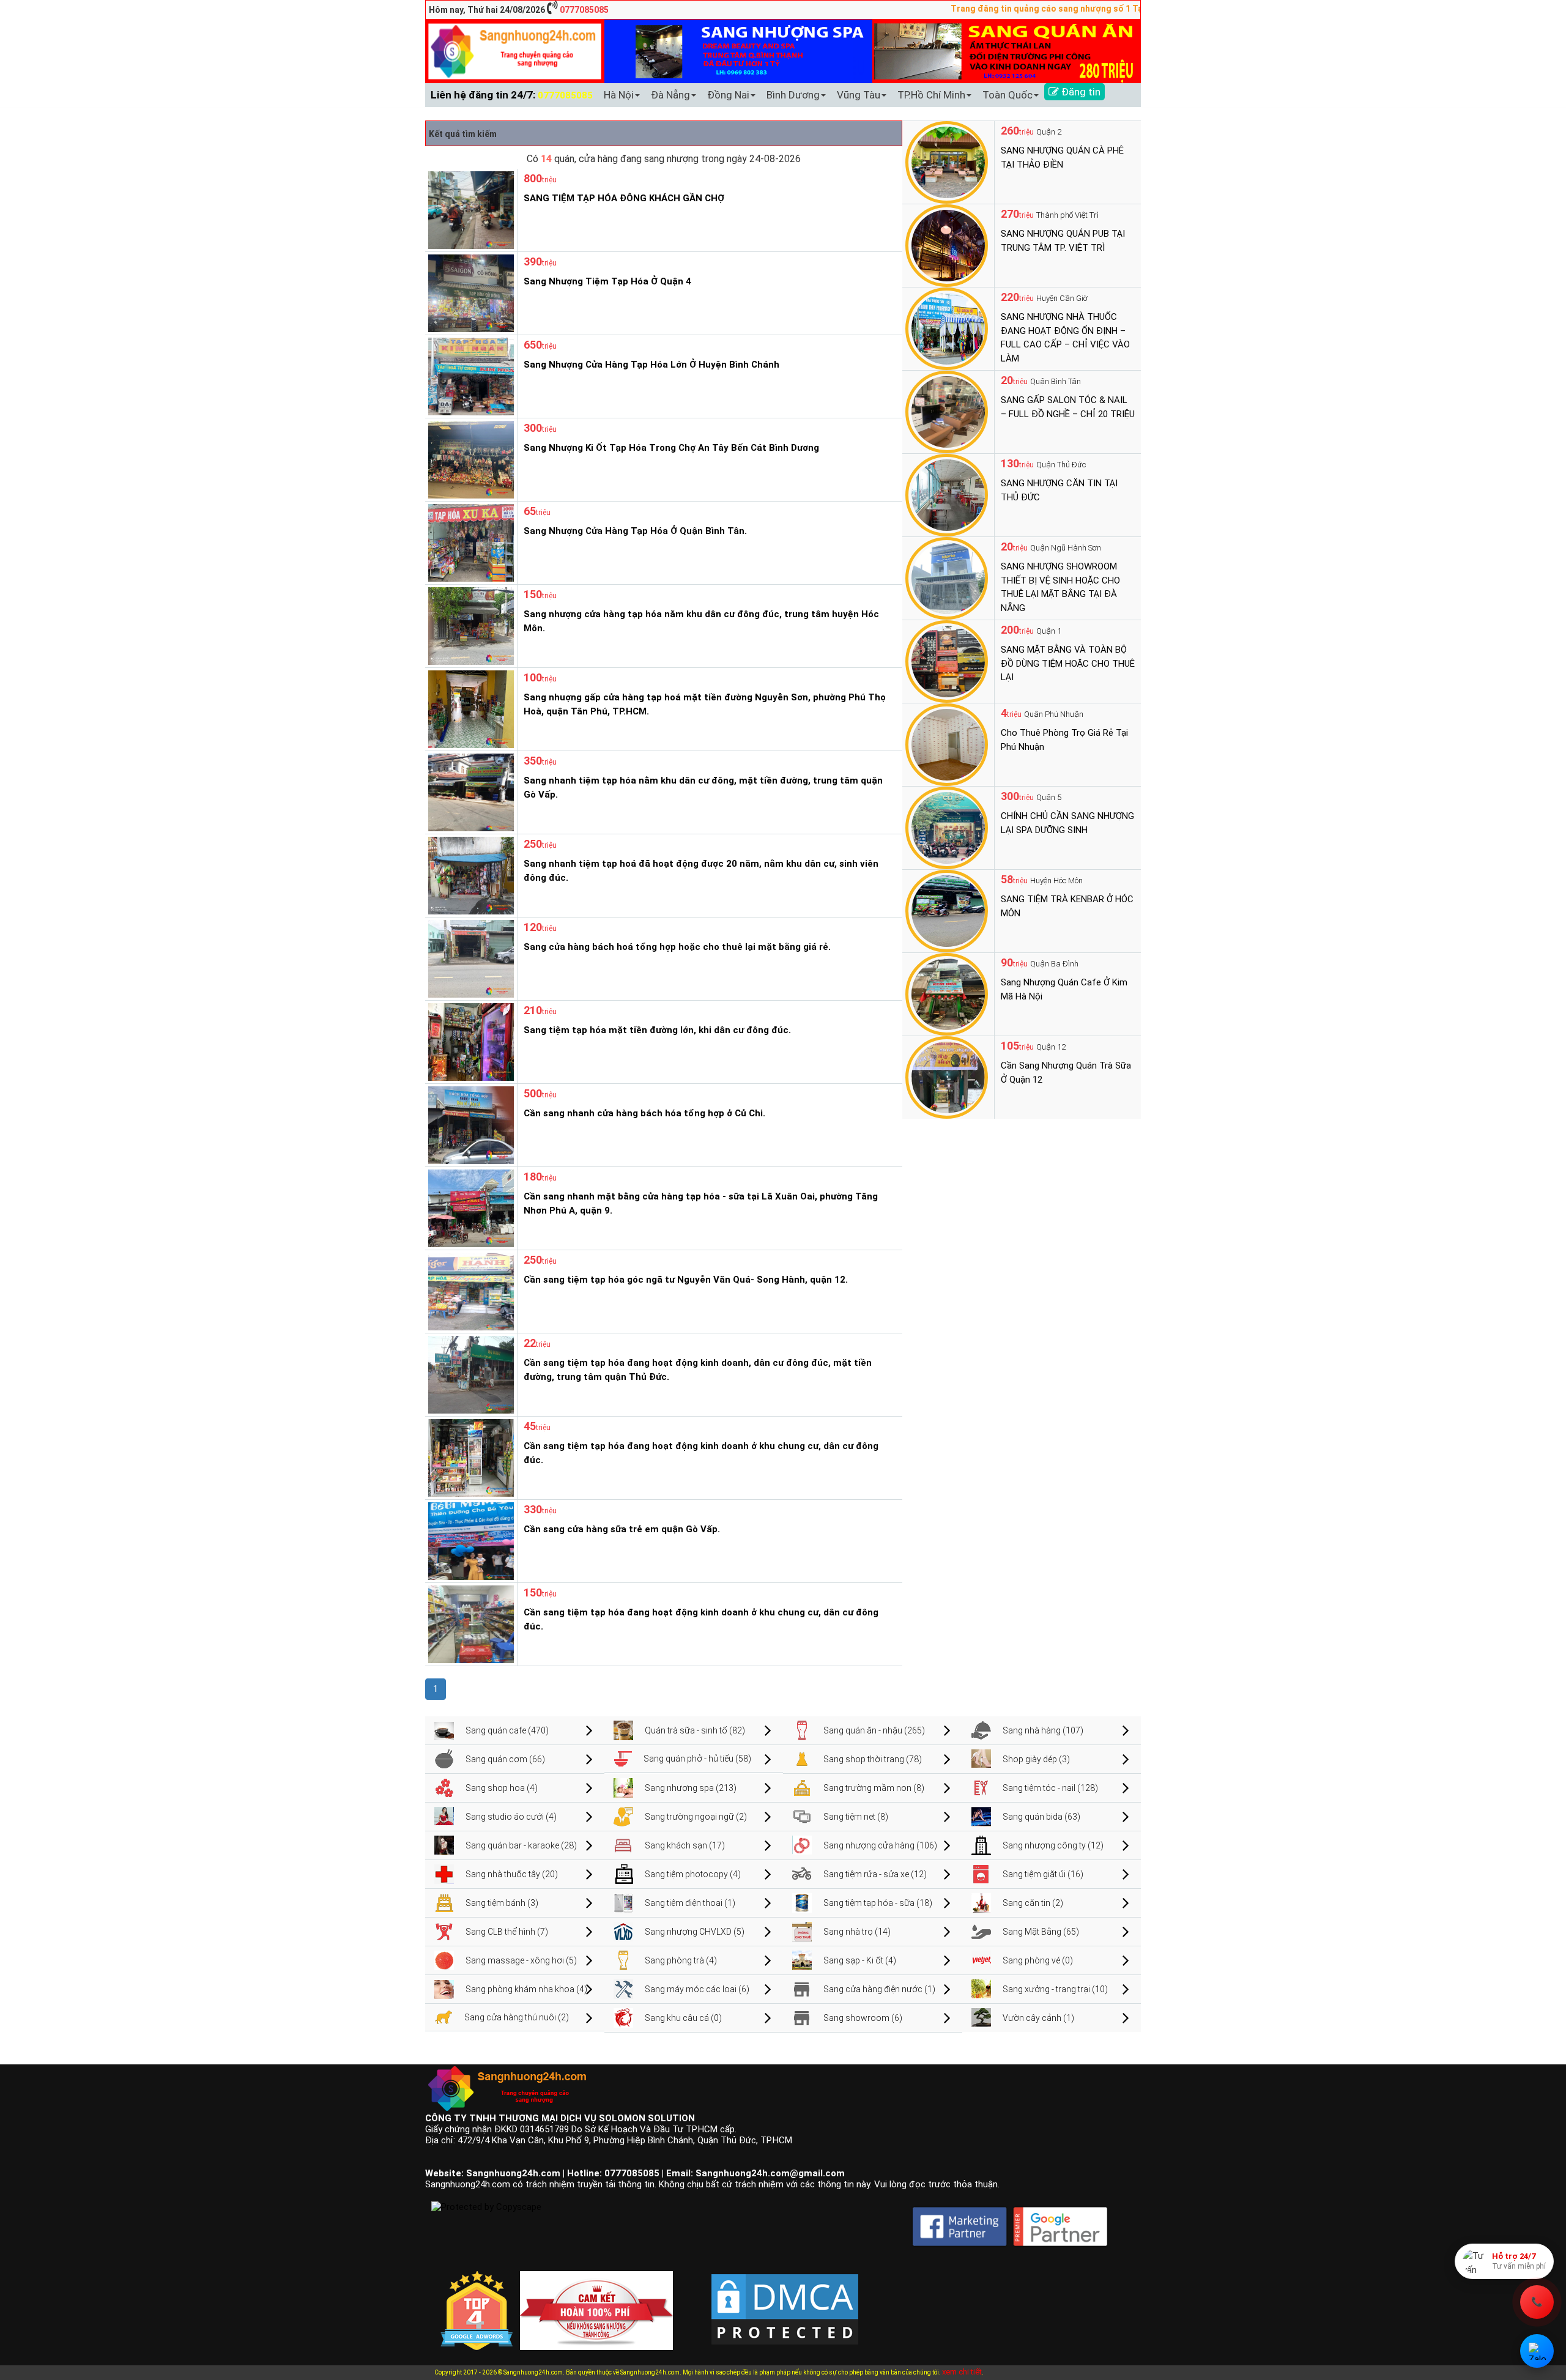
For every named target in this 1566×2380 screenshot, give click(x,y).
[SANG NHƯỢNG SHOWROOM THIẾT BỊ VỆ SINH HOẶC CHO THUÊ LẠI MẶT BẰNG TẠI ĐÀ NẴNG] (947, 577)
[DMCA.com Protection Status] (785, 2300)
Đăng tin (1080, 92)
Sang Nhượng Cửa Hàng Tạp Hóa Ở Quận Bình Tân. (635, 531)
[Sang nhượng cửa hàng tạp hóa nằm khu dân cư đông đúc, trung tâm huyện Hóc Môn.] (469, 625)
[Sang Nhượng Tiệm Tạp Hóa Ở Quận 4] (469, 292)
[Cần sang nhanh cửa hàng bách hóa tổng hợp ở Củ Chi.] (469, 1124)
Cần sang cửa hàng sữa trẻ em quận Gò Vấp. (622, 1529)
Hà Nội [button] (619, 95)
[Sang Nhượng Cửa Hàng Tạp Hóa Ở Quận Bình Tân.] (469, 542)
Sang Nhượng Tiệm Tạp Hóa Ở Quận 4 (607, 281)
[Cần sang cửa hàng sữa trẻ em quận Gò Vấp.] (469, 1540)
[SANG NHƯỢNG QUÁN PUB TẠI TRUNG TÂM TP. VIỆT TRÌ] (947, 245)
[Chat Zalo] (1537, 2351)
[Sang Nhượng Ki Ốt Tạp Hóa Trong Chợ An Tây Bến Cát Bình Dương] (469, 459)
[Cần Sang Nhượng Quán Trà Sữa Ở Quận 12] (947, 1077)
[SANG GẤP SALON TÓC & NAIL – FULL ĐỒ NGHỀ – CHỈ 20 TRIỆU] (947, 411)
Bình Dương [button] (793, 95)
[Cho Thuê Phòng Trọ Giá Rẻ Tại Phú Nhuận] (947, 744)
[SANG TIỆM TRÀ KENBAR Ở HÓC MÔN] (947, 910)
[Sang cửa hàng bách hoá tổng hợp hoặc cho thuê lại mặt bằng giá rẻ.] (469, 958)
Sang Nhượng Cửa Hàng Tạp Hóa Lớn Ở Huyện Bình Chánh (651, 365)
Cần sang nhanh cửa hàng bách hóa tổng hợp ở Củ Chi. (644, 1113)
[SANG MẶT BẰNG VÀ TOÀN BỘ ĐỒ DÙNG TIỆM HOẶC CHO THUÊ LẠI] (947, 661)
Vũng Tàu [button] (859, 95)
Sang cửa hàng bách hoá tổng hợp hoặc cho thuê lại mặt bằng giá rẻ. (677, 947)
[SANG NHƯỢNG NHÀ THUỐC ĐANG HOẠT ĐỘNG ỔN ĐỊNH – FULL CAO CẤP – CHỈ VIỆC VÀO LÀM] (947, 328)
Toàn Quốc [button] (1008, 95)
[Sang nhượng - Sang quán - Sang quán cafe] (515, 51)
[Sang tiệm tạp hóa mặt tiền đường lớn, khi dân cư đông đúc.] (469, 1041)
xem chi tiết (962, 2372)
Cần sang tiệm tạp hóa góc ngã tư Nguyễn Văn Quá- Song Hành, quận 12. (686, 1280)
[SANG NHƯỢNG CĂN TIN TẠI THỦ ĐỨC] (947, 494)
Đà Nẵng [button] (670, 95)
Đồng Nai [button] (728, 95)
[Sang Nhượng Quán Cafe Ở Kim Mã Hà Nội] (947, 993)
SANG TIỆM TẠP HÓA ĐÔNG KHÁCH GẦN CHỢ (624, 198)
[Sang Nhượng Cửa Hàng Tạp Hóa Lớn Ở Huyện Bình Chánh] (469, 376)
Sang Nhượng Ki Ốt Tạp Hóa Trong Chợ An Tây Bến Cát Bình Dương (671, 448)
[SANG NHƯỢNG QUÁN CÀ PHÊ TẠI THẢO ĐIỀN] (947, 161)
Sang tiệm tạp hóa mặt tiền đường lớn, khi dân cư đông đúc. (657, 1030)
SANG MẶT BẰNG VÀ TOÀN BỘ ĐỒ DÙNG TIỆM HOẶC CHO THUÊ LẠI (1068, 663)
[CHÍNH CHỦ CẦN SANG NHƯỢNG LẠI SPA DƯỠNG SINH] (947, 827)
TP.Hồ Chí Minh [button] (931, 95)
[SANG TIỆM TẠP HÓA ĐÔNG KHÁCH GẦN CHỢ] (469, 209)
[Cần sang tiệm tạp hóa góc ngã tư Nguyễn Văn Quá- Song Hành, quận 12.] (469, 1291)
